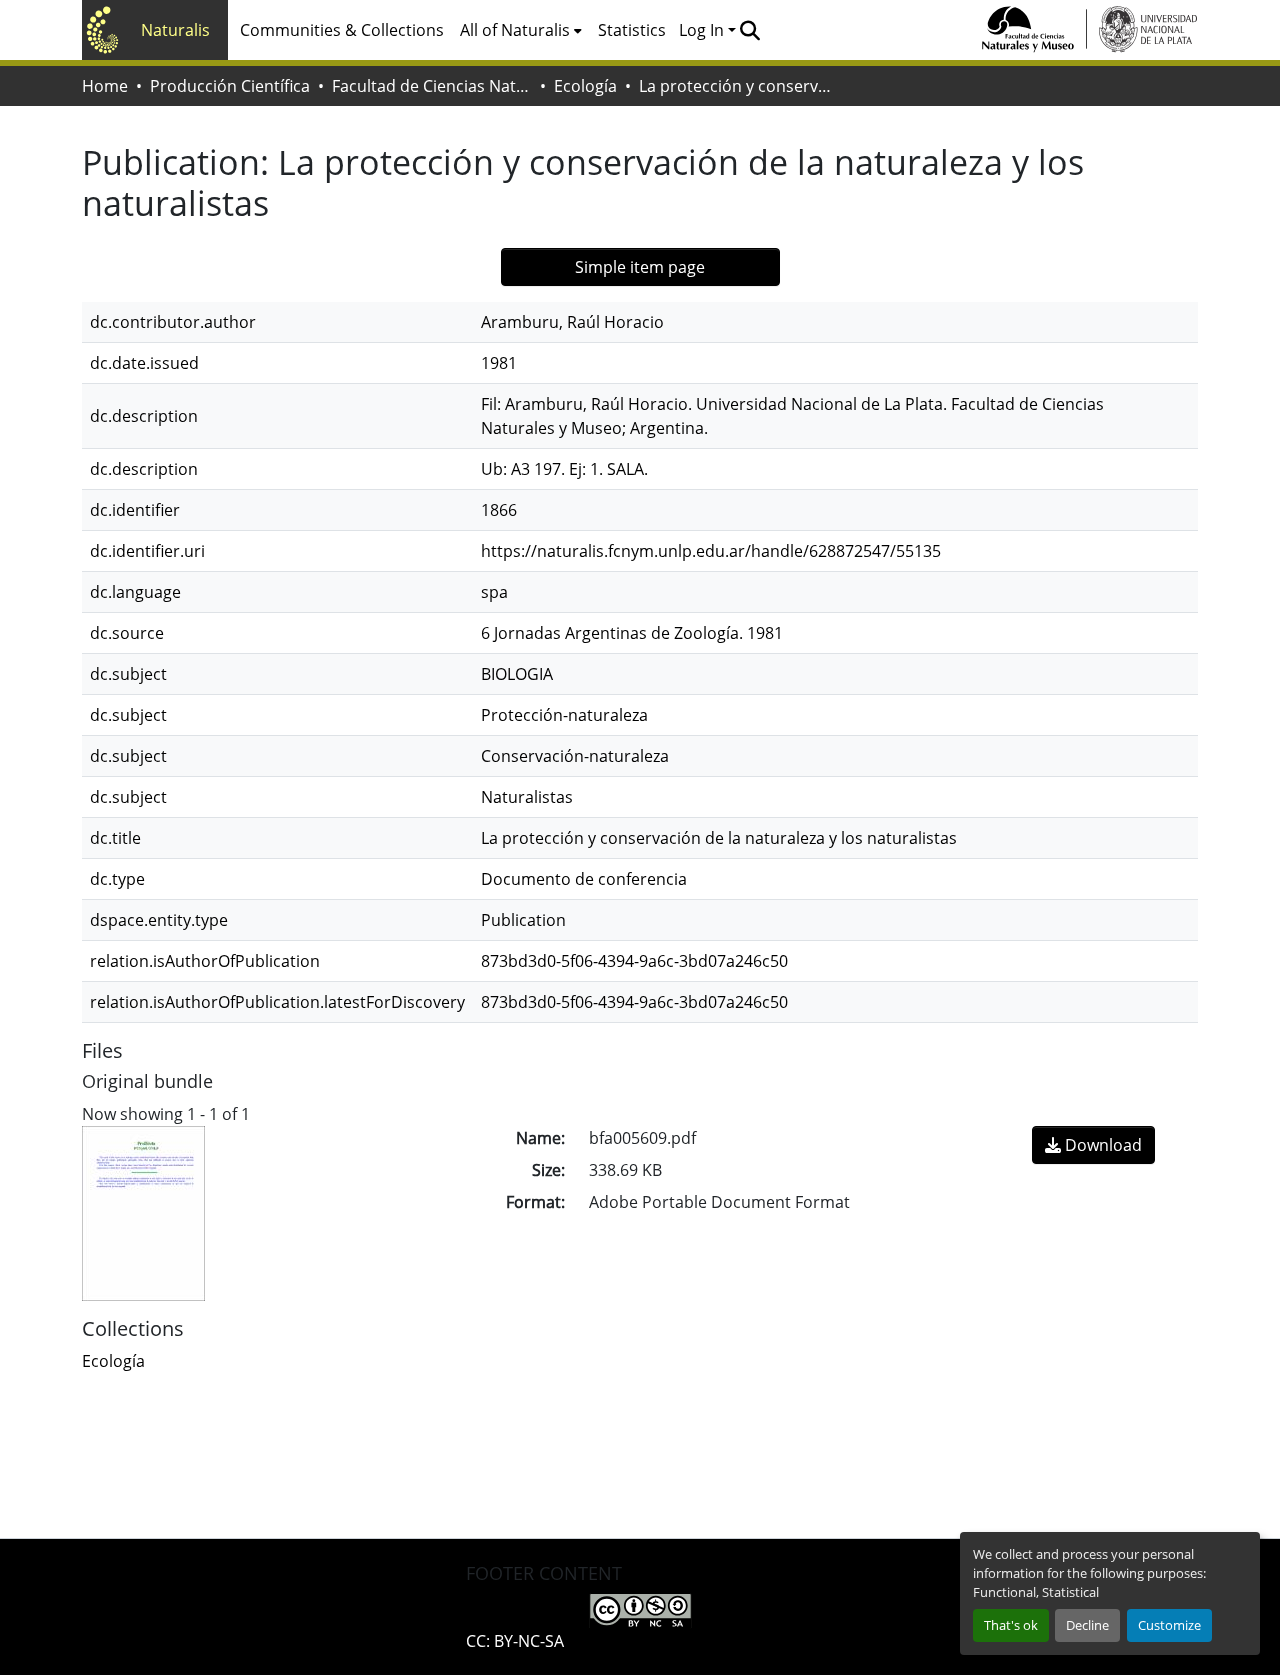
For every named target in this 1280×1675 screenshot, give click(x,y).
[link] (1093, 1145)
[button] (749, 30)
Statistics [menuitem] (632, 30)
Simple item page (640, 267)
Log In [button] (703, 30)
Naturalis (175, 30)
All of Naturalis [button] (515, 30)
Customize (1169, 1625)
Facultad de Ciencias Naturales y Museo (432, 86)
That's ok (1011, 1625)
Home (105, 86)
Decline (1087, 1625)
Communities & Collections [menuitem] (342, 30)
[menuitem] (521, 30)
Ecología (585, 86)
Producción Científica (230, 86)
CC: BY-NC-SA (515, 1641)
